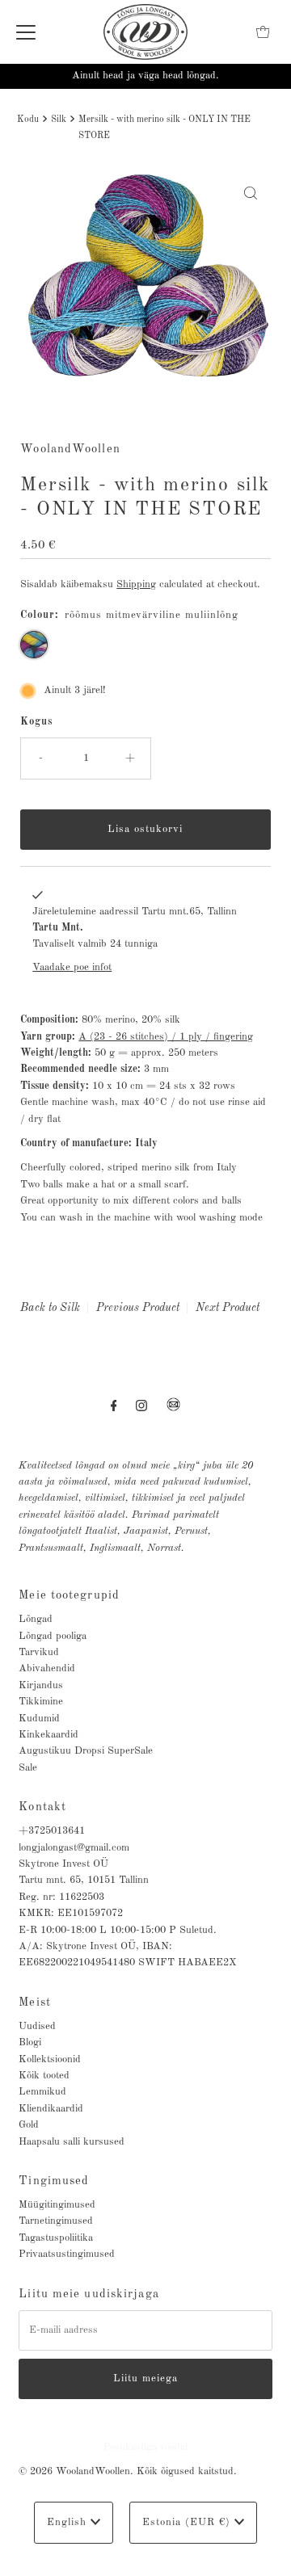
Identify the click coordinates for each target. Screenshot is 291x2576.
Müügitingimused (57, 2205)
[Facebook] (114, 1406)
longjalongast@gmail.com (74, 1848)
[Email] (173, 1411)
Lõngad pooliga (53, 1636)
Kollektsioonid (50, 2059)
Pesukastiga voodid (146, 2447)
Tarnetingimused (56, 2221)
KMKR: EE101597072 (71, 1913)
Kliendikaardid (51, 2109)
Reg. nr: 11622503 (61, 1897)
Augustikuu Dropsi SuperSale (86, 1751)
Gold (29, 2125)
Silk (59, 120)
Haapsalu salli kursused (72, 2142)
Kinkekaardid (48, 1735)
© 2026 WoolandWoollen (74, 2471)
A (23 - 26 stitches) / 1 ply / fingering (166, 1037)
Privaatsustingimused (67, 2254)
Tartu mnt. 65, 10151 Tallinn (84, 1880)
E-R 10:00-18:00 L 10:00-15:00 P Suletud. (118, 1930)
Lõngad (36, 1619)
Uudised (37, 2026)
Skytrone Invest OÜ (63, 1864)
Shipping (136, 584)
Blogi (30, 2042)
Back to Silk (50, 1308)
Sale (28, 1768)
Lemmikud (42, 2092)
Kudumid (39, 1719)
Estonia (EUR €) (188, 2522)
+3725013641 (52, 1831)
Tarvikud (39, 1652)
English (69, 2522)
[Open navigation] (26, 32)
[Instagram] (141, 1406)
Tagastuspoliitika (56, 2238)
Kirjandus (41, 1685)
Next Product (228, 1308)
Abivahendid (47, 1668)
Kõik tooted (44, 2076)
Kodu (28, 120)
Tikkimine (41, 1702)
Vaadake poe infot (72, 967)
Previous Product (138, 1308)
